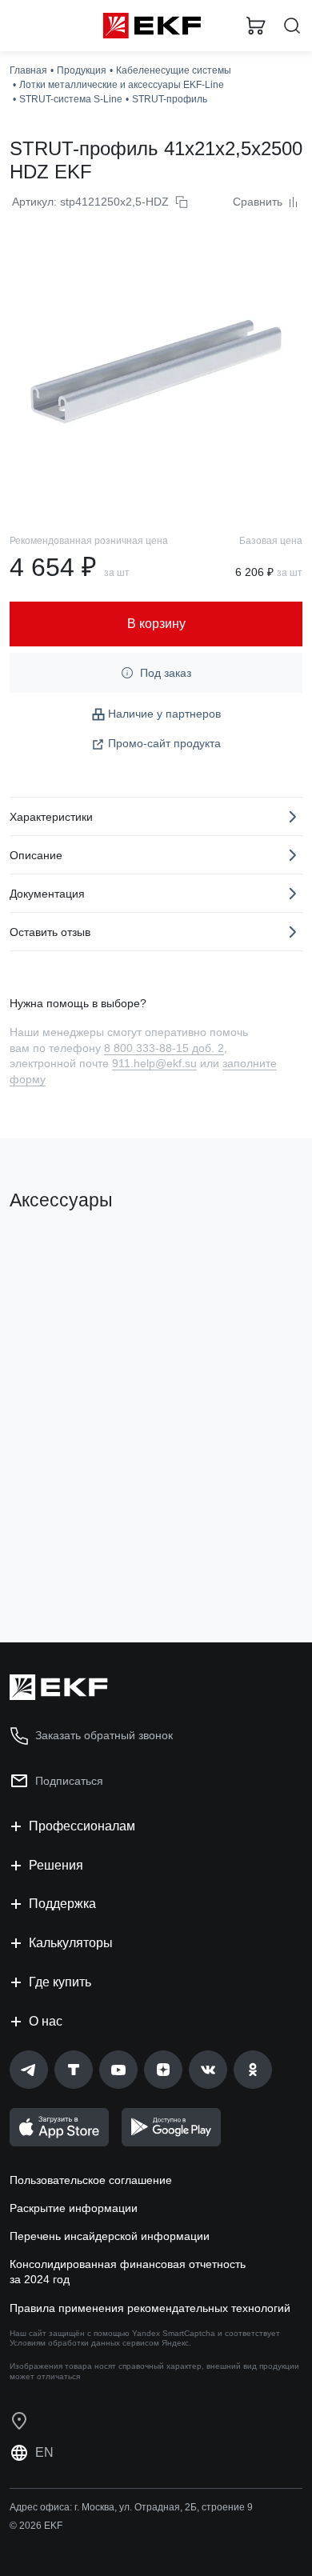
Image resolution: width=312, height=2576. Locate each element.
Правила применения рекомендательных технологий (150, 2308)
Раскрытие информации (74, 2208)
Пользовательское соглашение (91, 2180)
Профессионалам (82, 1826)
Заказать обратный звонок (104, 1735)
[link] (29, 2070)
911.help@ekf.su (154, 1063)
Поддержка (62, 1904)
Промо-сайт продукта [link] (164, 743)
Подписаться (69, 1781)
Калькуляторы (71, 1943)
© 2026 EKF (36, 2526)
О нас (46, 2021)
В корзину (72, 1566)
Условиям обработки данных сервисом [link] (84, 2343)
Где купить (60, 1982)
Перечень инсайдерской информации (110, 2236)
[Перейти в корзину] (256, 26)
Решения (56, 1865)
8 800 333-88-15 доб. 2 (164, 1048)
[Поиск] (292, 26)
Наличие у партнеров (164, 714)
